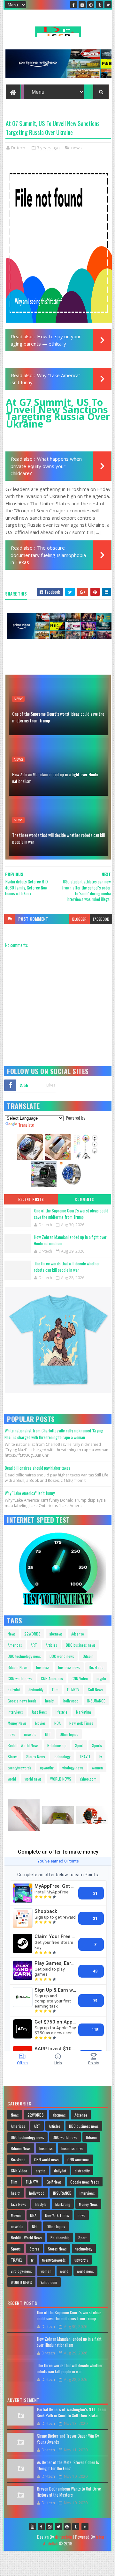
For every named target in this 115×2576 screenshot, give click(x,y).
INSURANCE (96, 1701)
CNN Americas (52, 1678)
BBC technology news (24, 1656)
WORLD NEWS (61, 1779)
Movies (40, 1723)
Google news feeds (22, 1701)
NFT (48, 1734)
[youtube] (33, 2527)
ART (34, 1645)
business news (69, 1667)
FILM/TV (73, 1690)
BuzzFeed (96, 1667)
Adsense (78, 1634)
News (12, 1634)
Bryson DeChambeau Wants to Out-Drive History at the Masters (69, 2492)
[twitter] (108, 5)
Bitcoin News (18, 1667)
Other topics (69, 1734)
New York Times (81, 1723)
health (50, 1701)
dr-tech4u (63, 2537)
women (97, 1768)
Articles (51, 1645)
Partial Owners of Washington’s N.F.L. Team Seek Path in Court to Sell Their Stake (72, 2412)
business (43, 1667)
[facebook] (73, 5)
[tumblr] (99, 5)
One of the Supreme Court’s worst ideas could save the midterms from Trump (58, 717)
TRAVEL (85, 1756)
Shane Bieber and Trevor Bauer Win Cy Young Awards (68, 2439)
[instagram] (82, 5)
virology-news (73, 1768)
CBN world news (20, 1678)
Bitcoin (88, 1656)
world (12, 1779)
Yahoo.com (88, 1779)
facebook (101, 919)
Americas (15, 1645)
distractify (36, 1690)
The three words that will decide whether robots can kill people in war (58, 838)
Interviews (15, 1712)
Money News (17, 1723)
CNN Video (80, 1678)
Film (55, 1690)
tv (101, 1756)
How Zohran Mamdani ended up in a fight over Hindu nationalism (55, 778)
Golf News (95, 1690)
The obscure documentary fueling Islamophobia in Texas (48, 555)
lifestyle (61, 1712)
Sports (97, 1745)
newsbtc (30, 1734)
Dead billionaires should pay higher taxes (38, 1468)
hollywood (71, 1701)
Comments (84, 1199)
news (77, 148)
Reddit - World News (23, 1745)
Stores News (36, 1756)
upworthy (47, 1768)
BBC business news (81, 1645)
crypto (101, 1678)
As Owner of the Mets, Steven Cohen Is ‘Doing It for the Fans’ (68, 2465)
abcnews (56, 1634)
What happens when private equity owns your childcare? (46, 466)
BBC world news (62, 1656)
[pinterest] (91, 5)
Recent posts (31, 1199)
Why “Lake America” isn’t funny (30, 1493)
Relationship (57, 1745)
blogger (79, 919)
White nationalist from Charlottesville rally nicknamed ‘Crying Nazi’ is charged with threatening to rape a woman (54, 1434)
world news (33, 1779)
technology (62, 1756)
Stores (13, 1756)
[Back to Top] (85, 2527)
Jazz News (39, 1712)
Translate (26, 1125)
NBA (57, 1723)
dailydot (14, 1690)
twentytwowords (19, 1768)
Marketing (84, 1712)
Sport (79, 1745)
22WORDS (32, 1634)
